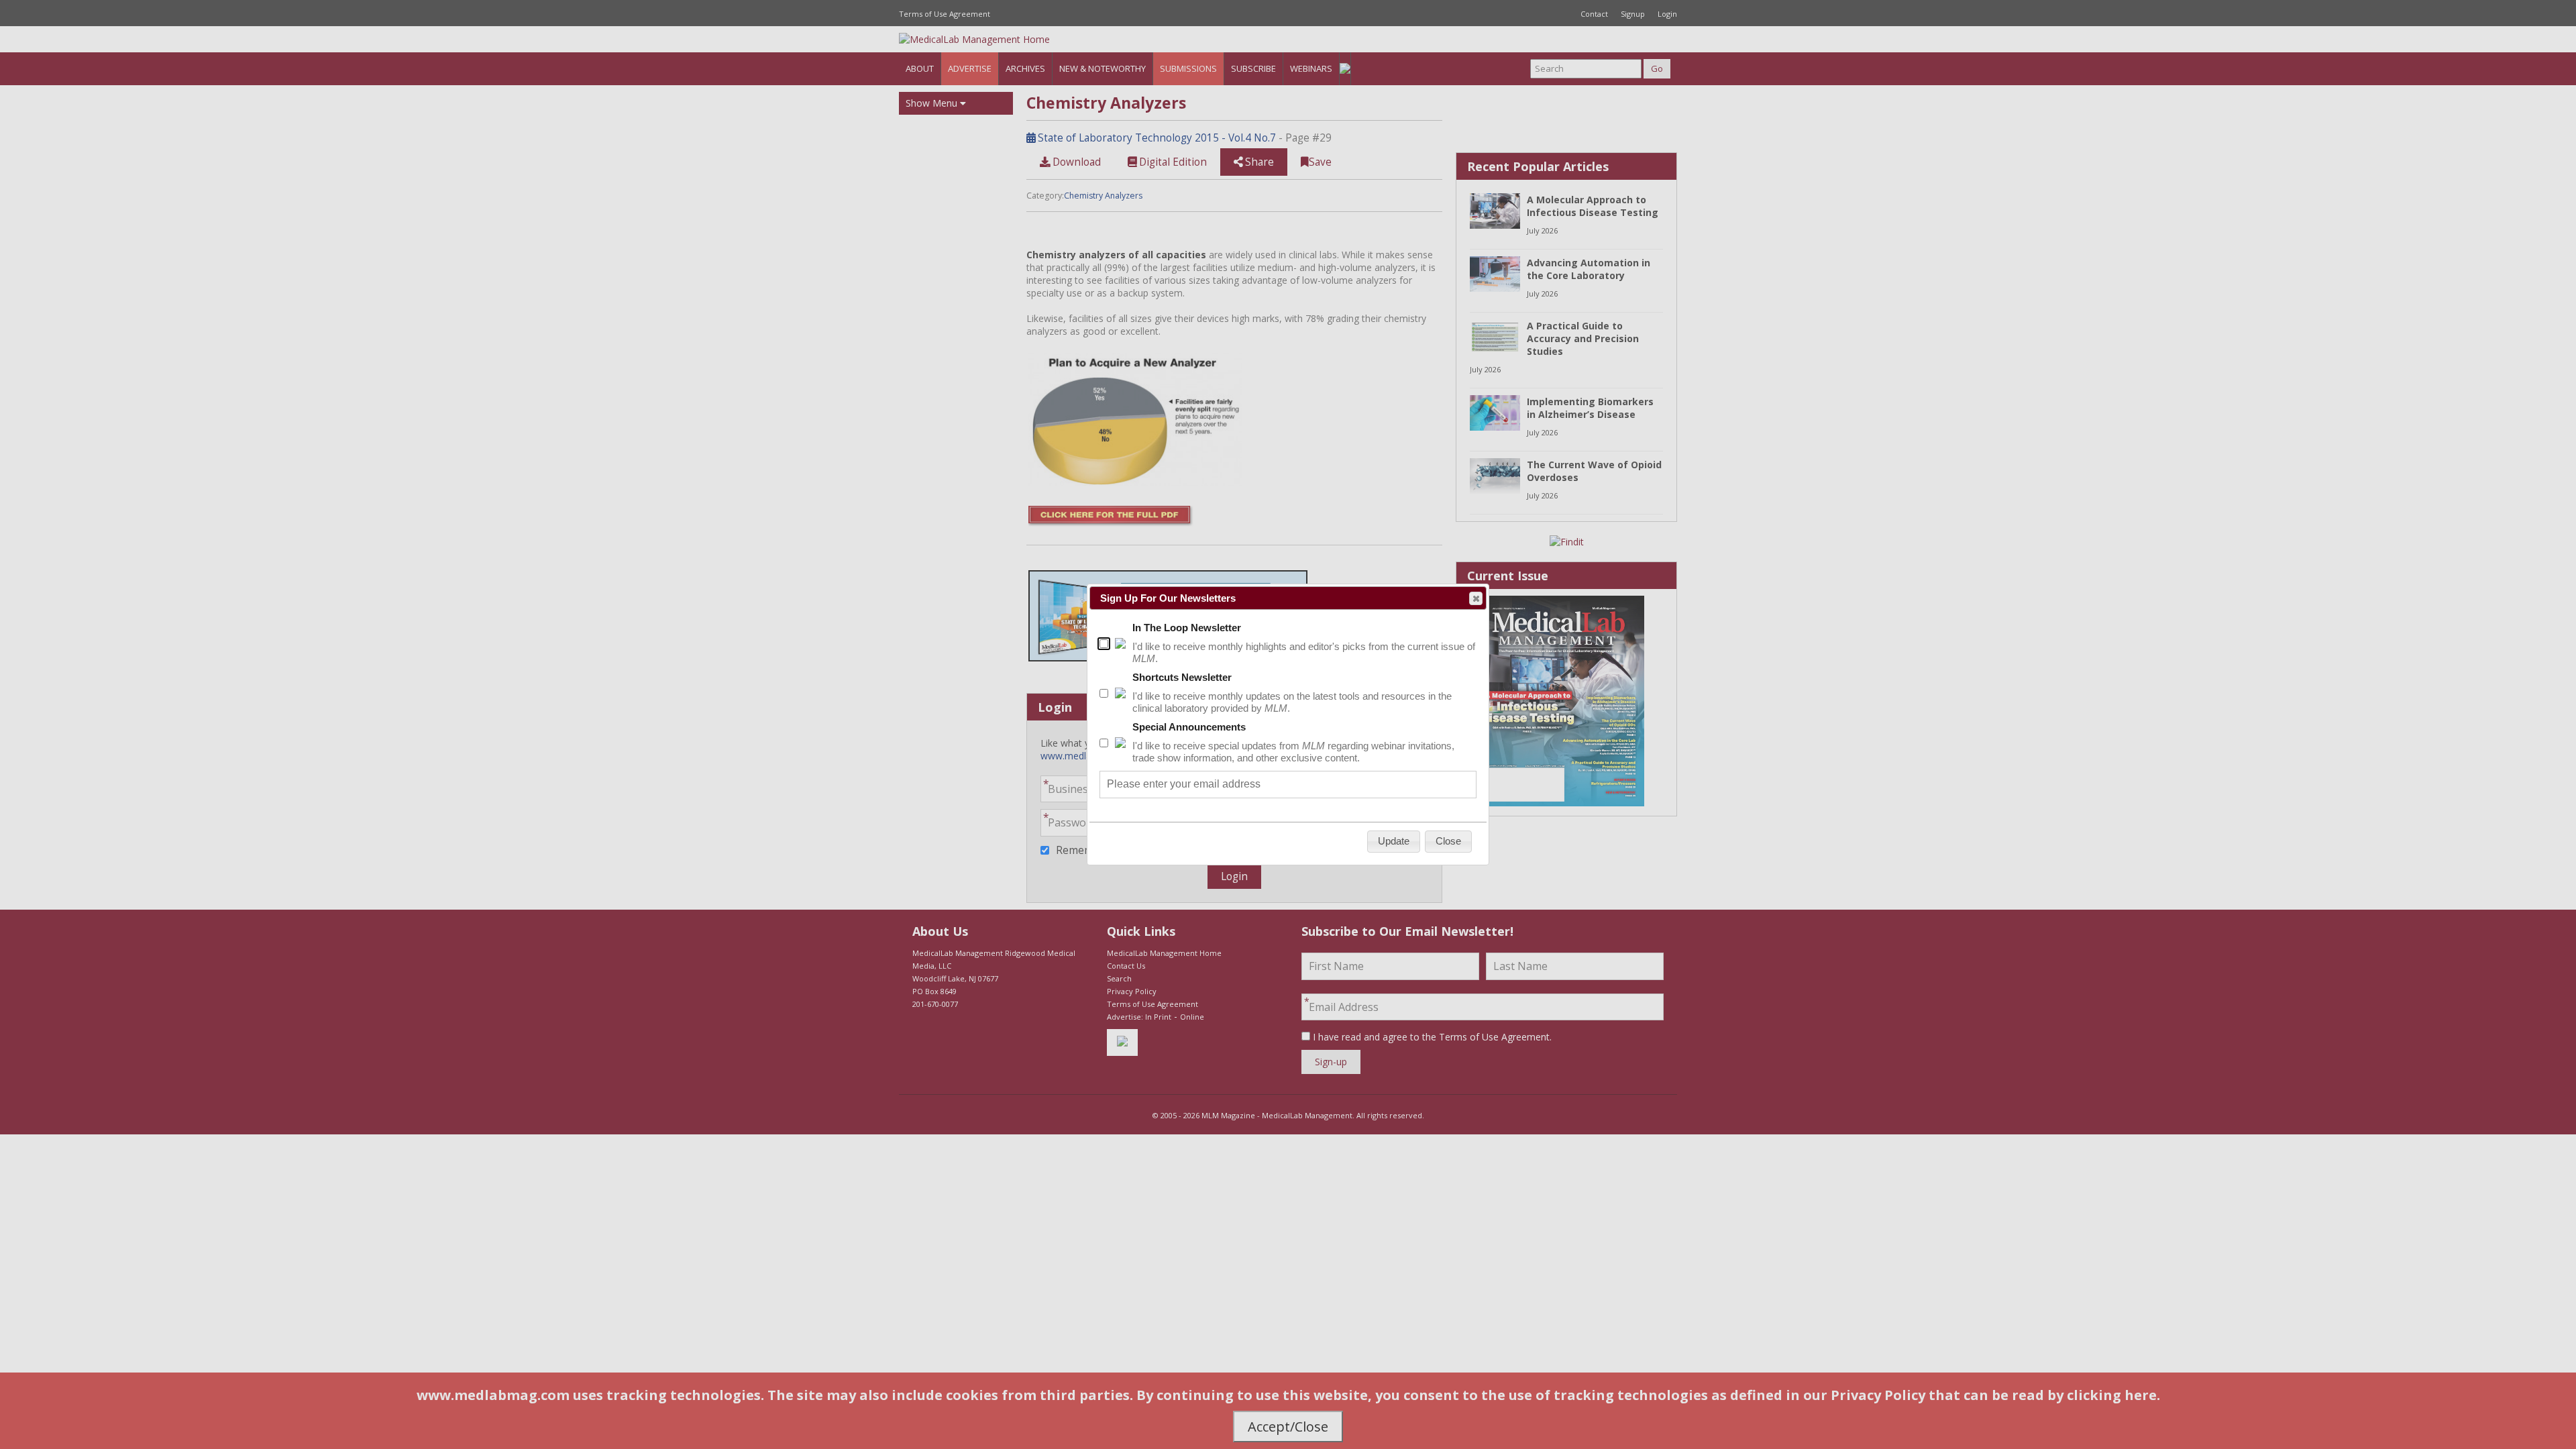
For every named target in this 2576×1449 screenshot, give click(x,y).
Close (1476, 598)
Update (1394, 841)
